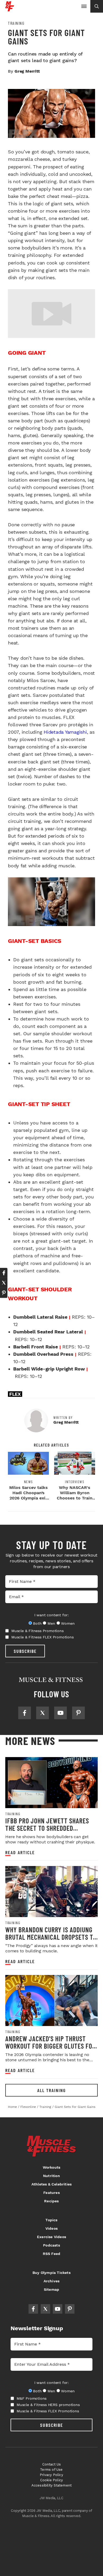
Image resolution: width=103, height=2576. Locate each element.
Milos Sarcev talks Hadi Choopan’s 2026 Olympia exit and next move (29, 1495)
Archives (52, 2281)
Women (68, 1623)
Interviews (75, 1482)
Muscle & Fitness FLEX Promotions (43, 1637)
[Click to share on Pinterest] (4, 1293)
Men (51, 1623)
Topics (51, 2220)
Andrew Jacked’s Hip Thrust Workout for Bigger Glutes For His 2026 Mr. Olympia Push (50, 2046)
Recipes (51, 2201)
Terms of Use (51, 2470)
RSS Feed (52, 2254)
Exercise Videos (51, 2237)
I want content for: (51, 1615)
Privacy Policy (51, 2475)
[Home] (10, 9)
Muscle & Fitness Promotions (38, 1631)
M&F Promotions (32, 2398)
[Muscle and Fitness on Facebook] (25, 1713)
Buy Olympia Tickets (51, 2273)
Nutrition (51, 2176)
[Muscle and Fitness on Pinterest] (78, 1713)
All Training (51, 2090)
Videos (51, 2228)
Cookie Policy (52, 2480)
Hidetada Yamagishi (65, 732)
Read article (20, 1852)
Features (51, 2193)
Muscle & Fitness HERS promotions (48, 2405)
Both (37, 1623)
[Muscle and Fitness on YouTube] (60, 1713)
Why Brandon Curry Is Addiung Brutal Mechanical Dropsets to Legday (51, 1937)
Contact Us (52, 2464)
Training (16, 23)
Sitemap (51, 2289)
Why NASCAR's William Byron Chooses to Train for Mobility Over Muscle (75, 1498)
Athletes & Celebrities (51, 2184)
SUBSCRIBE (25, 1651)
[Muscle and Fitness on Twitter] (43, 1713)
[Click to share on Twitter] (4, 1283)
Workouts (52, 2167)
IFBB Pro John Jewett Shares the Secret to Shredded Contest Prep (47, 1828)
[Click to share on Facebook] (4, 1273)
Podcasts (51, 2245)
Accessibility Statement (52, 2485)
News (29, 1482)
